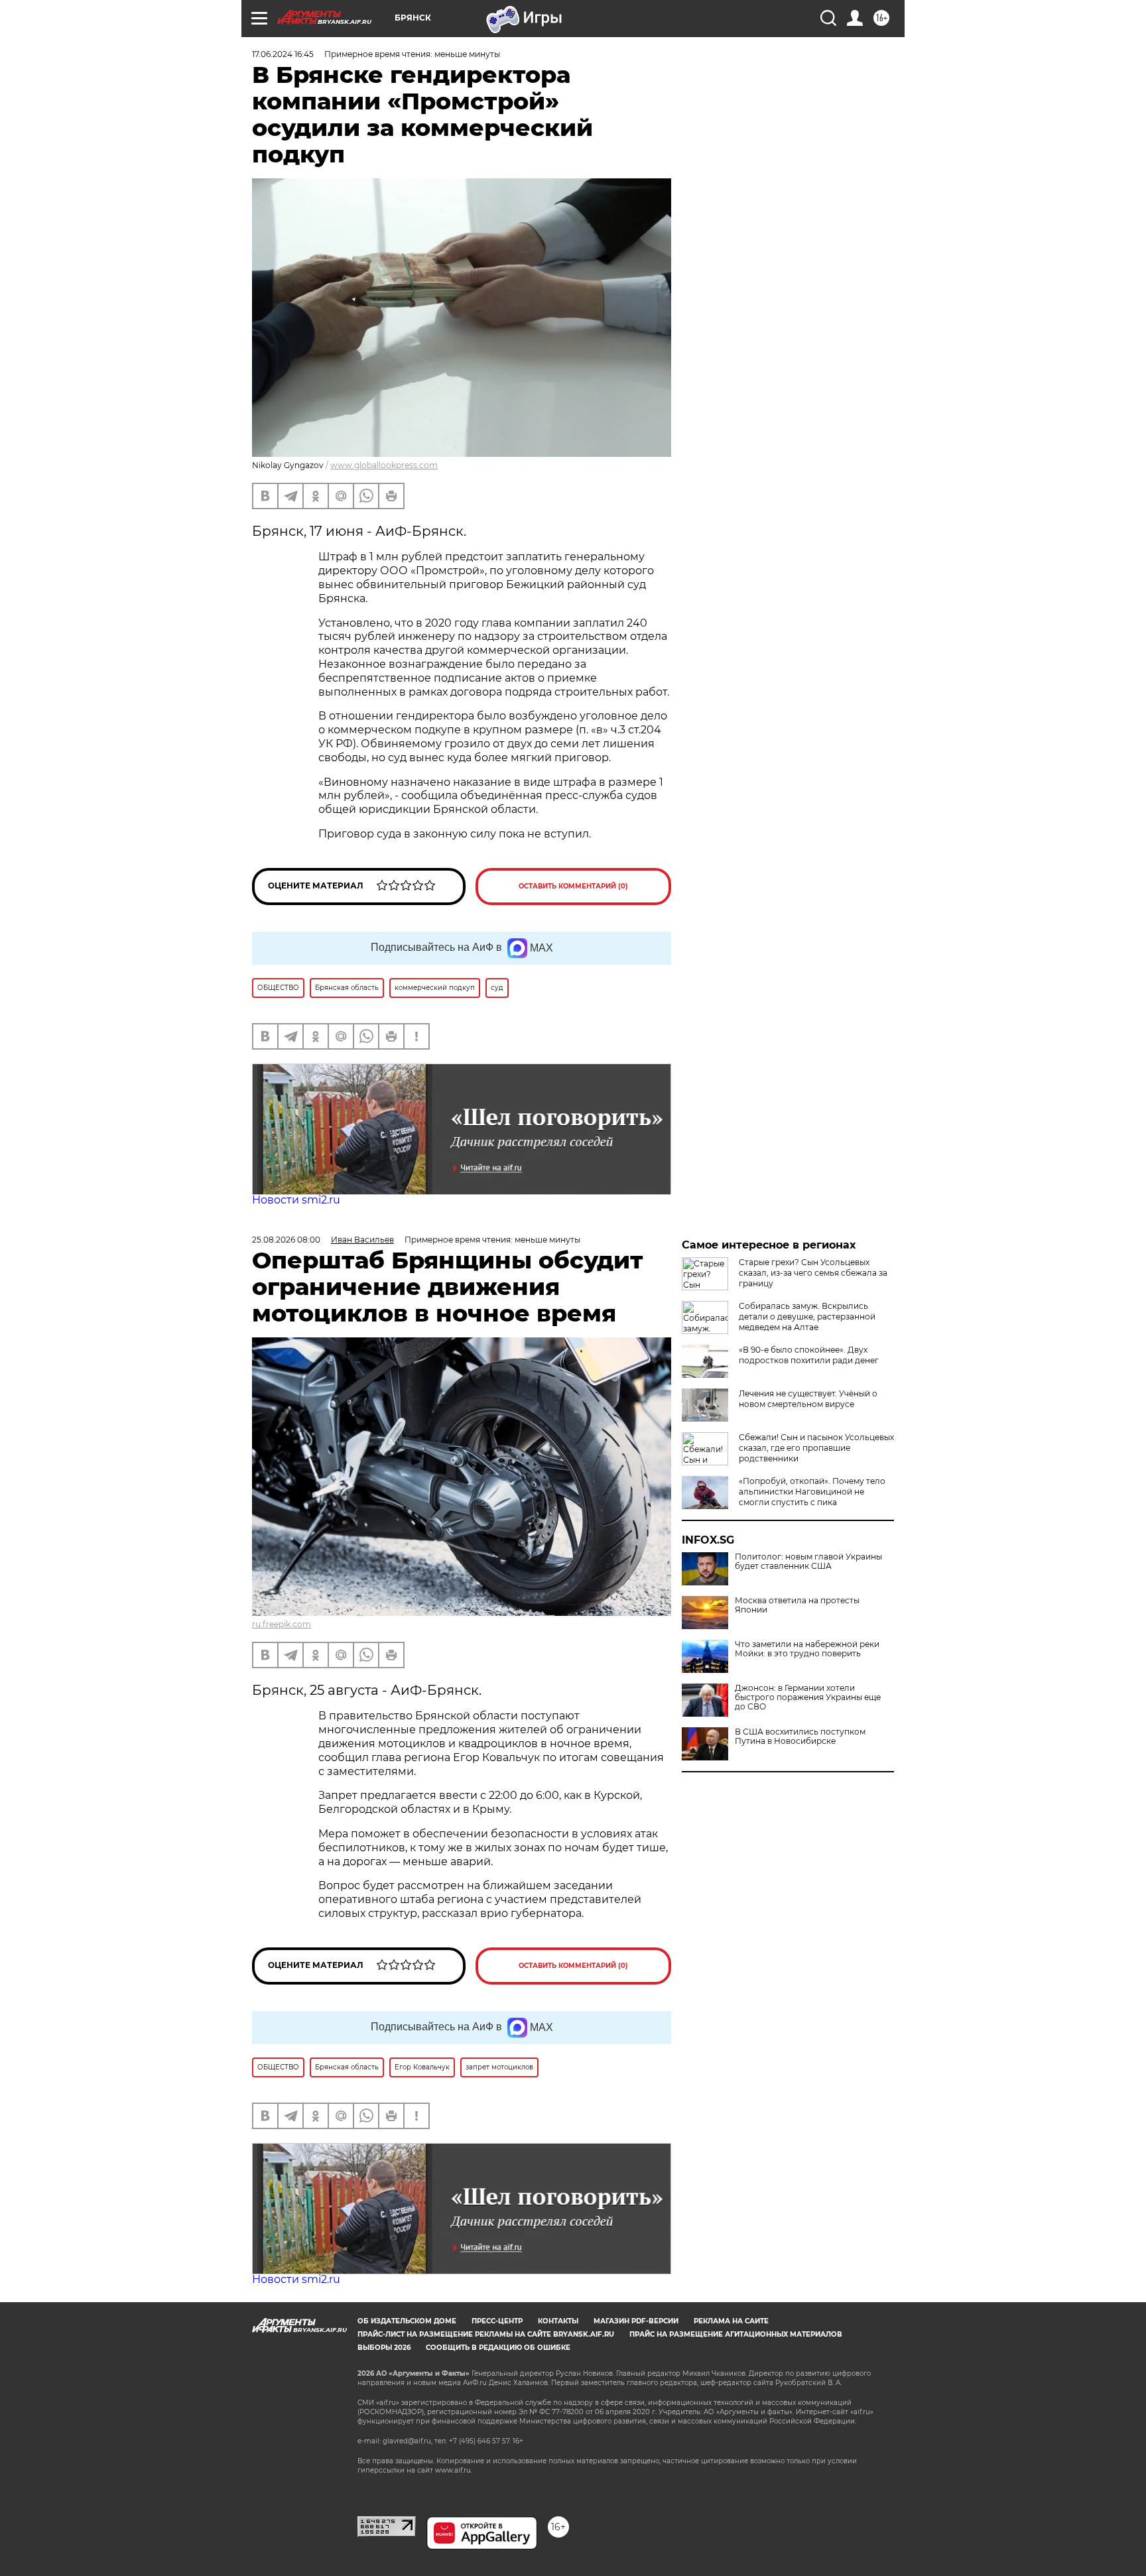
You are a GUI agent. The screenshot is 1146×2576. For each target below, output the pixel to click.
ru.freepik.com (282, 1624)
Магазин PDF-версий (636, 2321)
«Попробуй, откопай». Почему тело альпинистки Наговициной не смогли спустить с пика (812, 1492)
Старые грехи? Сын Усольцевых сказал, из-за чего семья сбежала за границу (813, 1273)
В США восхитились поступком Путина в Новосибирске (800, 1737)
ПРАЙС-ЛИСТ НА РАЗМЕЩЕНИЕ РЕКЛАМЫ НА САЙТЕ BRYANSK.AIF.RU (486, 2334)
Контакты (558, 2321)
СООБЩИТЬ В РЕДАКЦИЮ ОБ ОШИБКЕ (498, 2348)
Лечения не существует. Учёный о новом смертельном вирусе (808, 1399)
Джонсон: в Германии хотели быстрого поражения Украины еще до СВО (808, 1697)
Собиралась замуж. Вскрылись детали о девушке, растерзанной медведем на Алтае (807, 1317)
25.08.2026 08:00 (286, 1240)
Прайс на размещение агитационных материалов (736, 2334)
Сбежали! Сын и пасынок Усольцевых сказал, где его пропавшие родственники (816, 1448)
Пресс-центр (497, 2321)
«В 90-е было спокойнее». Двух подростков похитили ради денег (809, 1355)
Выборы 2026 (384, 2348)
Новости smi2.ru (296, 1200)
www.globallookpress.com (384, 465)
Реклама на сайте (731, 2321)
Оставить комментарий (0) (573, 886)
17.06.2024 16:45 (283, 54)
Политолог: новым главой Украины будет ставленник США (808, 1562)
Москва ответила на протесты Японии (797, 1605)
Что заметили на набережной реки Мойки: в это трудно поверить (807, 1649)
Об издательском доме (407, 2321)
